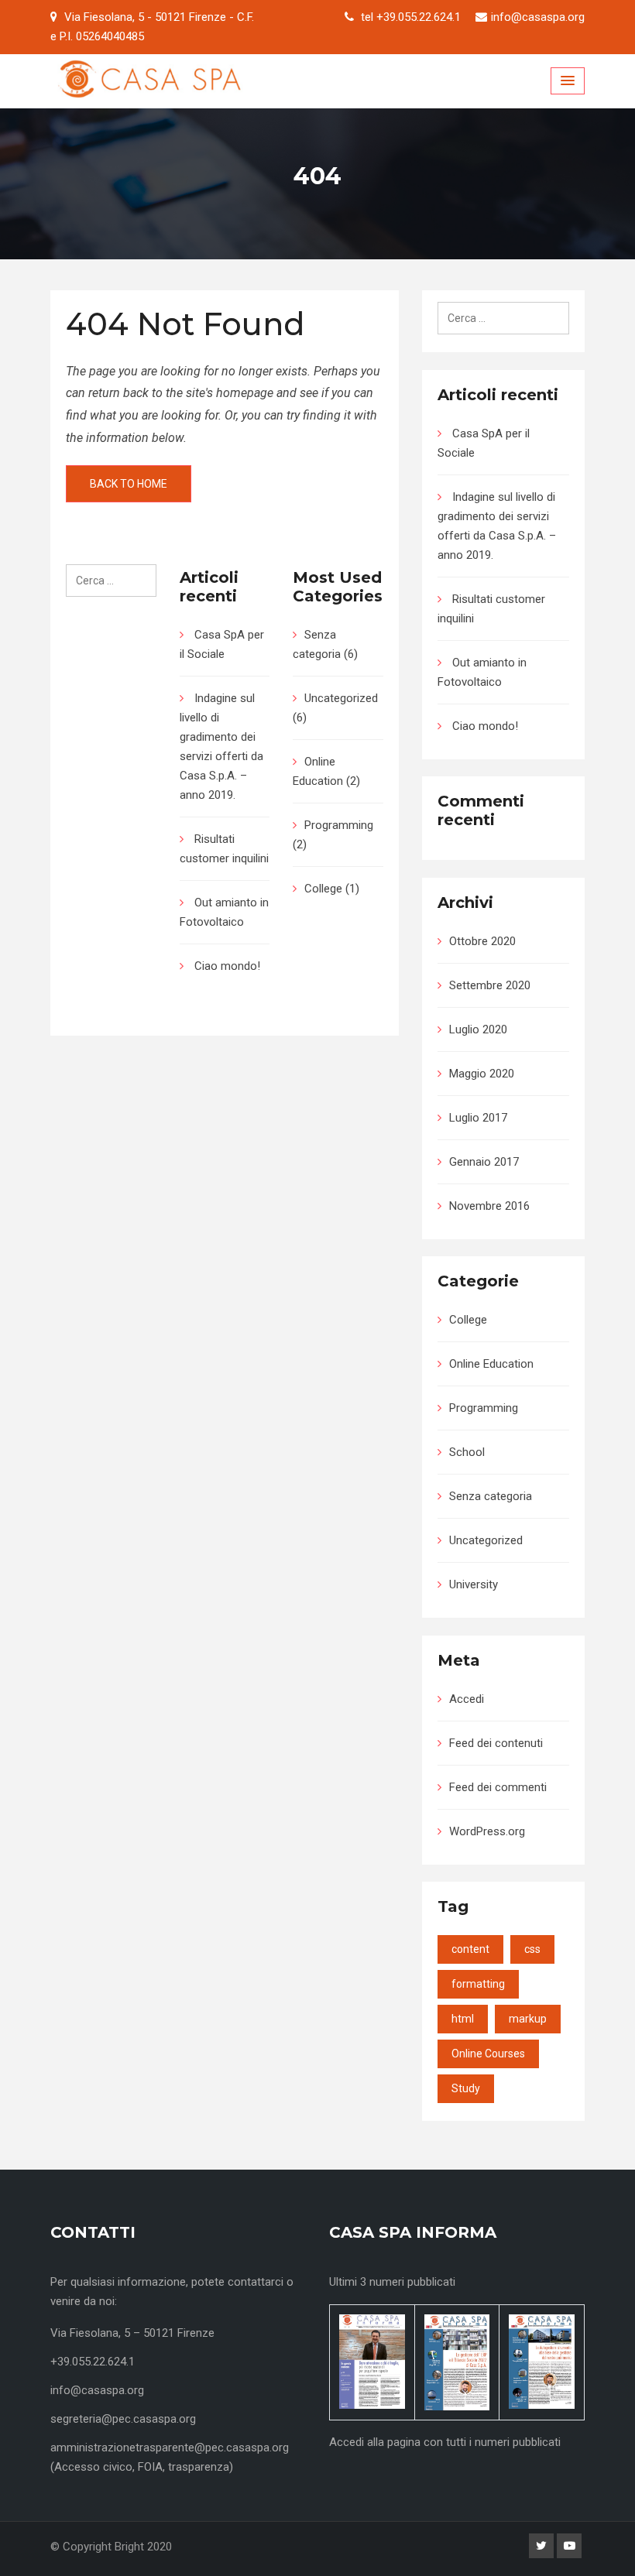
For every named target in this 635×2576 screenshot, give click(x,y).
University (474, 1584)
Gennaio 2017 (484, 1162)
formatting (478, 1984)
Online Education (491, 1364)
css (532, 1949)
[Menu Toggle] (568, 81)
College (323, 889)
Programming (339, 825)
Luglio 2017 (478, 1118)
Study (466, 2088)
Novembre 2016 (489, 1206)
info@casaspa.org (538, 17)
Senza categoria (491, 1496)
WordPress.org (487, 1831)
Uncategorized (341, 698)
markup (528, 2019)
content (470, 1949)
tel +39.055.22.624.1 (411, 17)
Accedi (467, 1699)
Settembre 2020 (490, 985)
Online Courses (488, 2054)
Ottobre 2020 (482, 941)
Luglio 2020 (478, 1029)
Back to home (129, 484)
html (463, 2019)
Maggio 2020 (482, 1074)
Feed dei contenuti (496, 1743)
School (467, 1452)
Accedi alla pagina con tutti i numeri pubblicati (445, 2442)
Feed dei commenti (498, 1787)
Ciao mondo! (227, 966)
